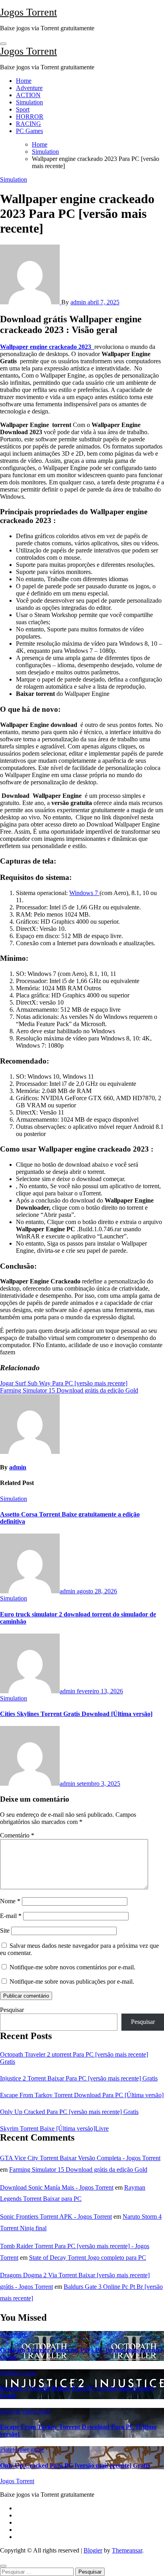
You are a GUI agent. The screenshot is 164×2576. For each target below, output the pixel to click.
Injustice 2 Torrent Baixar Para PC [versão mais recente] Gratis (79, 2078)
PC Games (29, 131)
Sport (23, 109)
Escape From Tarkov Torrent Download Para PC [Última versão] (82, 2095)
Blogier (93, 2550)
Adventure (29, 88)
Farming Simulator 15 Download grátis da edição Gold (78, 2170)
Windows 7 (84, 893)
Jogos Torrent (28, 12)
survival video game (25, 2411)
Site (5, 1931)
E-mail (11, 1916)
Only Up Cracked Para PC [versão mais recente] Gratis (69, 2112)
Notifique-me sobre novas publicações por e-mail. (72, 1981)
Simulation (29, 102)
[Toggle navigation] (3, 44)
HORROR (30, 117)
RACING (28, 124)
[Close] (3, 2566)
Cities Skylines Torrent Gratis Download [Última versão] (76, 1714)
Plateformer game (22, 2450)
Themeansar (127, 2550)
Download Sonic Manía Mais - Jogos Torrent (57, 2187)
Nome (10, 1901)
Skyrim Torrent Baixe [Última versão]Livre (54, 2128)
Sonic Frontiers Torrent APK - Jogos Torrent (56, 2217)
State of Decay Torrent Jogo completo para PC (88, 2258)
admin (79, 302)
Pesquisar (12, 2010)
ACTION (28, 95)
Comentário (17, 1835)
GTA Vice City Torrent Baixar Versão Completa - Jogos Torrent (80, 2158)
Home (24, 81)
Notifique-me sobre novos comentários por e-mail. (72, 1967)
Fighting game (18, 2373)
